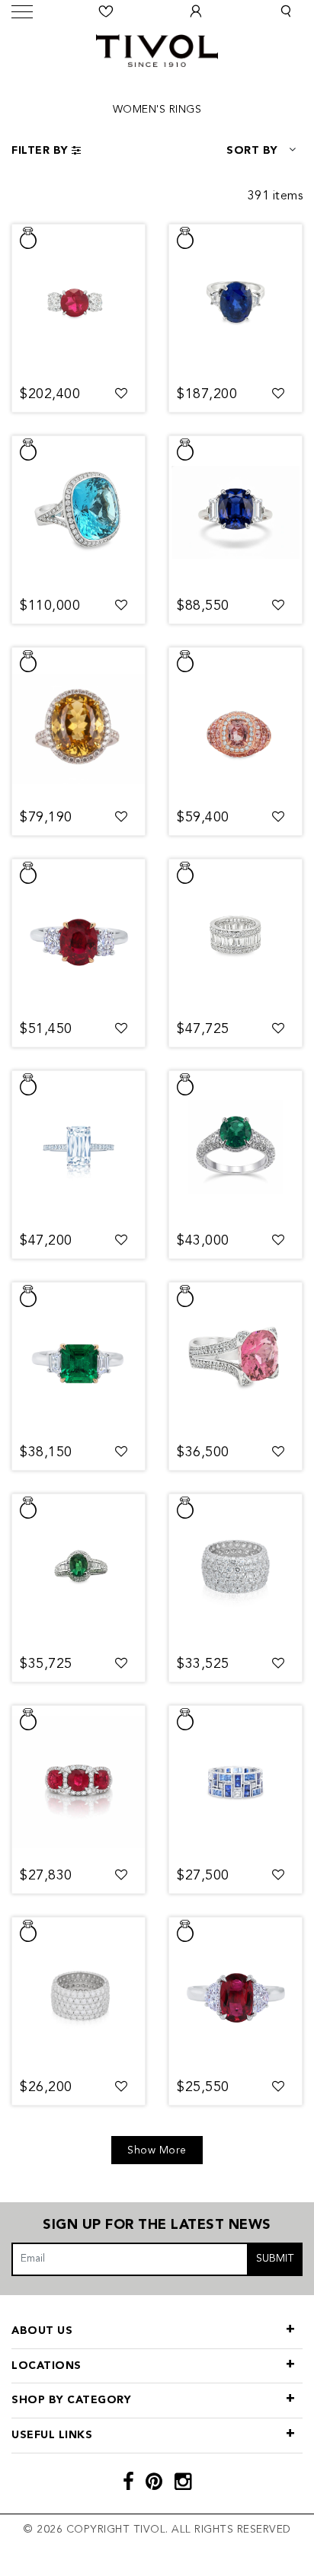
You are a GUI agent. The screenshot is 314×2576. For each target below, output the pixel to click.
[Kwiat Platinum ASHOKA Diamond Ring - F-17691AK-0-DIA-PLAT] (78, 1147)
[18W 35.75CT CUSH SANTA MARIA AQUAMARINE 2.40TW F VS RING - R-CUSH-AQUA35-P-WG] (78, 512)
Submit (275, 2259)
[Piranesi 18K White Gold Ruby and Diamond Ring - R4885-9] (78, 1782)
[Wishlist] (106, 11)
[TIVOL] (157, 49)
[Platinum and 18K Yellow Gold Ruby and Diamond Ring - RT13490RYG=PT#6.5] (78, 936)
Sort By (252, 151)
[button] (286, 11)
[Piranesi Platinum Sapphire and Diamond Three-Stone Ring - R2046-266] (235, 301)
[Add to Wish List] (122, 394)
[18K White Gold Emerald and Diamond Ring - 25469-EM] (78, 1570)
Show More (157, 2150)
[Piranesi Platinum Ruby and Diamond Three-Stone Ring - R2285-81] (78, 301)
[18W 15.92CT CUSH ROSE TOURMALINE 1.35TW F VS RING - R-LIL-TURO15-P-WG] (235, 1359)
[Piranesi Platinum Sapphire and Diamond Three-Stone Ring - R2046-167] (235, 512)
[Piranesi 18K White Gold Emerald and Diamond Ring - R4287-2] (235, 1147)
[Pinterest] (154, 2484)
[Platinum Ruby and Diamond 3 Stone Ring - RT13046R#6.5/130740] (235, 1994)
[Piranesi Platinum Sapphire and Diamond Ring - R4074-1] (78, 724)
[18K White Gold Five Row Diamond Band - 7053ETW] (235, 1570)
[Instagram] (183, 2484)
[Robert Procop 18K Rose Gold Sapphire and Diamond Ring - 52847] (235, 724)
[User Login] (196, 11)
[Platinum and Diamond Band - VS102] (235, 936)
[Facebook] (129, 2484)
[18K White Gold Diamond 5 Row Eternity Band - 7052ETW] (78, 1994)
